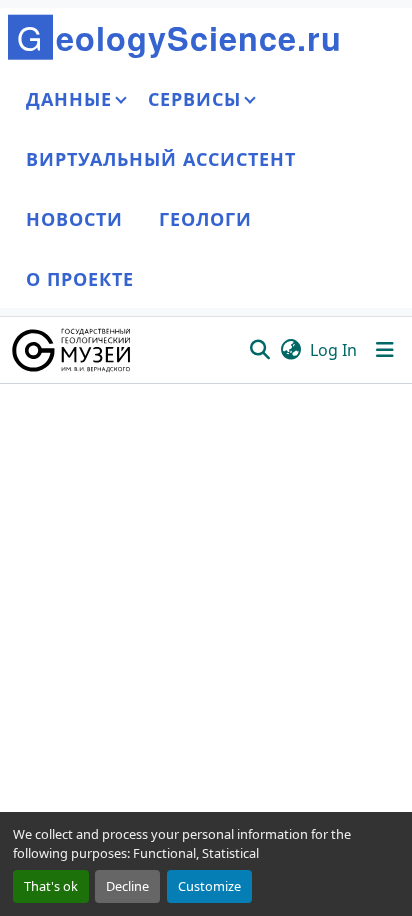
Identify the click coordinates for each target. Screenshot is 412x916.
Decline (127, 886)
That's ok (51, 886)
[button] (72, 350)
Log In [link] (333, 350)
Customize (209, 886)
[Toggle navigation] (385, 350)
